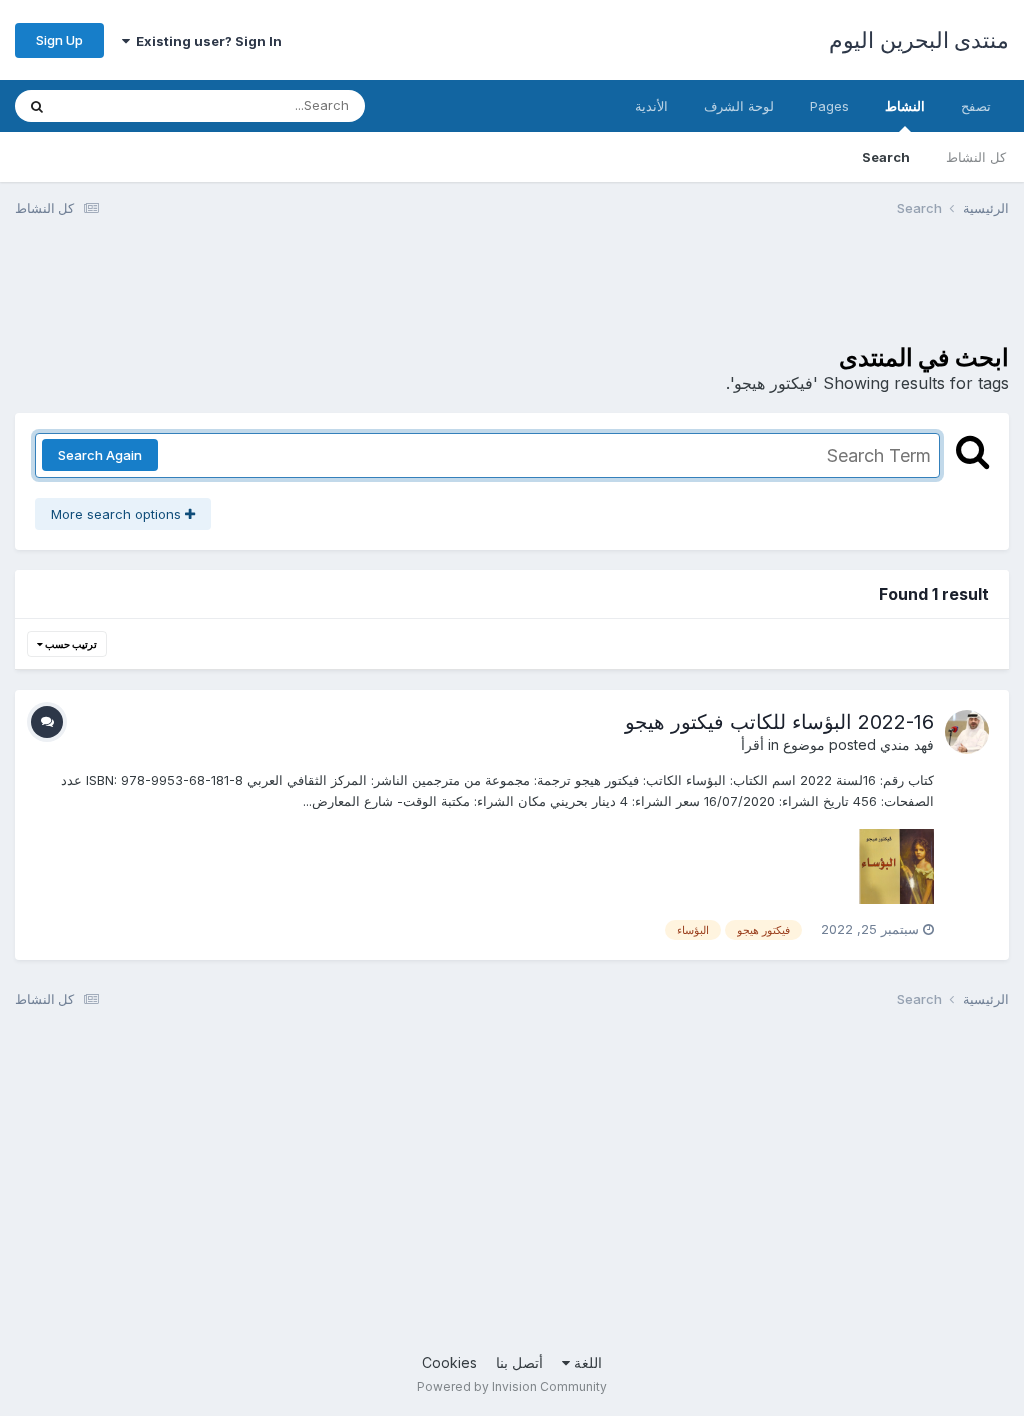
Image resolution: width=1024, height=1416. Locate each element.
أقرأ (752, 744)
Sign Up (59, 40)
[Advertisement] (645, 293)
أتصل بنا (519, 1362)
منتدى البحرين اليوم (919, 40)
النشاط (905, 106)
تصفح (976, 106)
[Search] (37, 106)
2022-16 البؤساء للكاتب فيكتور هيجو (779, 722)
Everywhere (121, 105)
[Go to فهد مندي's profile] (967, 732)
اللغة (586, 1362)
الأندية (651, 106)
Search (886, 157)
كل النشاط (976, 157)
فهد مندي (907, 744)
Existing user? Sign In (206, 41)
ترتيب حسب (70, 644)
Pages (829, 106)
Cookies (449, 1362)
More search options (118, 514)
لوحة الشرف (739, 106)
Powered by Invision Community (512, 1386)
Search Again (100, 455)
